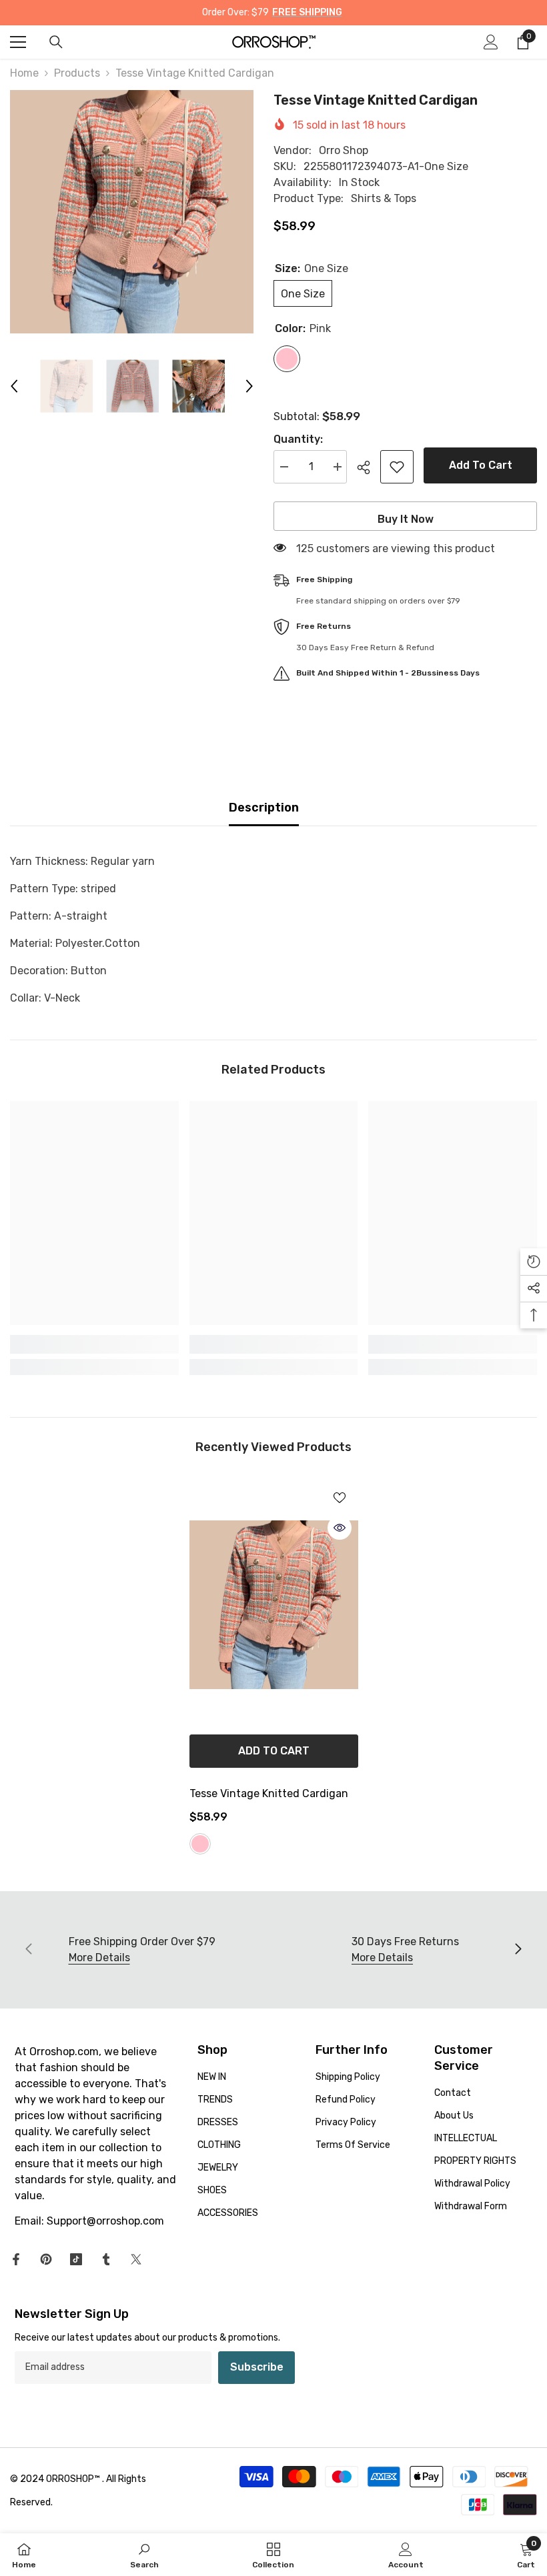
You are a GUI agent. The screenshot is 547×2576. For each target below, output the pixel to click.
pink (200, 1844)
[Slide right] (518, 1950)
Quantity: (298, 439)
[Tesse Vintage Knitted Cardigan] (274, 1605)
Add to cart (481, 465)
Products (77, 73)
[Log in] (491, 42)
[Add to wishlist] (397, 467)
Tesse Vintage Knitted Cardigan (269, 1793)
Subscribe (257, 2367)
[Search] (56, 42)
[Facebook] (16, 2259)
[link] (94, 1344)
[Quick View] (340, 1528)
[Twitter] (136, 2259)
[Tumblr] (106, 2259)
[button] (14, 386)
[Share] (369, 467)
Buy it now (406, 519)
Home (24, 73)
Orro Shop (344, 150)
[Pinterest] (46, 2259)
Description (264, 808)
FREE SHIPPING (307, 12)
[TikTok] (76, 2259)
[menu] (18, 42)
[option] (132, 212)
